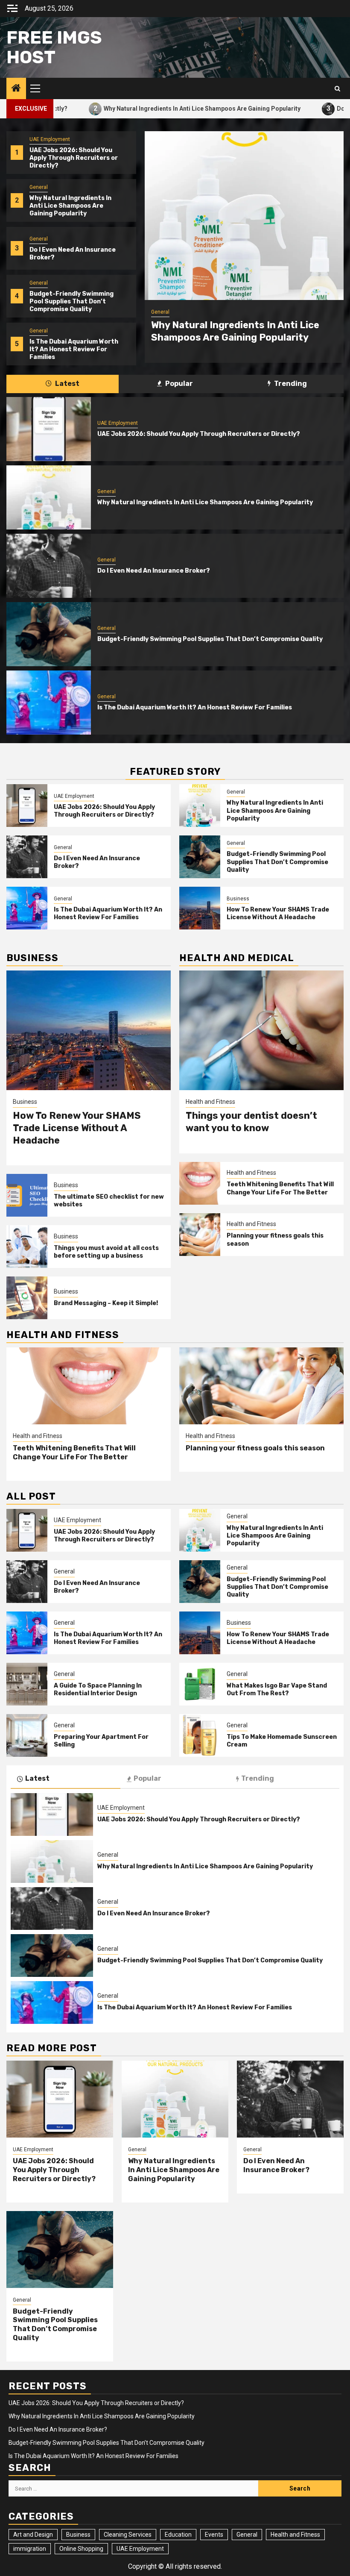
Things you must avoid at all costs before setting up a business (106, 1252)
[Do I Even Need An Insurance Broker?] (49, 566)
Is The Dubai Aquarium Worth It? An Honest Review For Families (74, 349)
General (39, 187)
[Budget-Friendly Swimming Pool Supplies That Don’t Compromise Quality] (49, 634)
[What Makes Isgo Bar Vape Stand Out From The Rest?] (200, 1684)
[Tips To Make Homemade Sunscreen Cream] (200, 1735)
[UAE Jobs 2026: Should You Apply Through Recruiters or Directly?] (49, 429)
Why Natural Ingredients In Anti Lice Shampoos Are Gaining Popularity (133, 108)
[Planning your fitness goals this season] (200, 1235)
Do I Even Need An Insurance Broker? (154, 571)
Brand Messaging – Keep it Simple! (106, 1303)
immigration (30, 2549)
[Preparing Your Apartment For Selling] (27, 1735)
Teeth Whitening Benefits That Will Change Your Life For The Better (280, 1188)
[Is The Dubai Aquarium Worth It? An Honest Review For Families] (49, 703)
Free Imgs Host (54, 47)
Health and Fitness (210, 1102)
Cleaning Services (128, 2535)
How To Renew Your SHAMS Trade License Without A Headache (278, 913)
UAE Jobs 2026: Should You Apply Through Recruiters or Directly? (74, 158)
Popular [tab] (178, 384)
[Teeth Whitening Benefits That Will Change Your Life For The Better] (200, 1183)
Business (238, 899)
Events (214, 2535)
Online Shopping (81, 2549)
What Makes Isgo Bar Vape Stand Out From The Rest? (277, 1689)
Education (178, 2535)
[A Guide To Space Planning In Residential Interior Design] (27, 1684)
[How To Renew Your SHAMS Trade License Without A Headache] (200, 908)
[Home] (16, 89)
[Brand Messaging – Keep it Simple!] (27, 1298)
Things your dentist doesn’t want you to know (251, 1122)
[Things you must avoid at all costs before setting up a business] (27, 1247)
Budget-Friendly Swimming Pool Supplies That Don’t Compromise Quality (71, 301)
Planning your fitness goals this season (255, 1448)
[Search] (337, 89)
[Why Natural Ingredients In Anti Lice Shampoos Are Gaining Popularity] (244, 216)
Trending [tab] (290, 384)
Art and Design (33, 2535)
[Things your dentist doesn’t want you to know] (261, 1030)
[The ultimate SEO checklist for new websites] (27, 1195)
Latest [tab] (67, 384)
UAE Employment (50, 139)
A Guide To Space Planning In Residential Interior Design (98, 1689)
